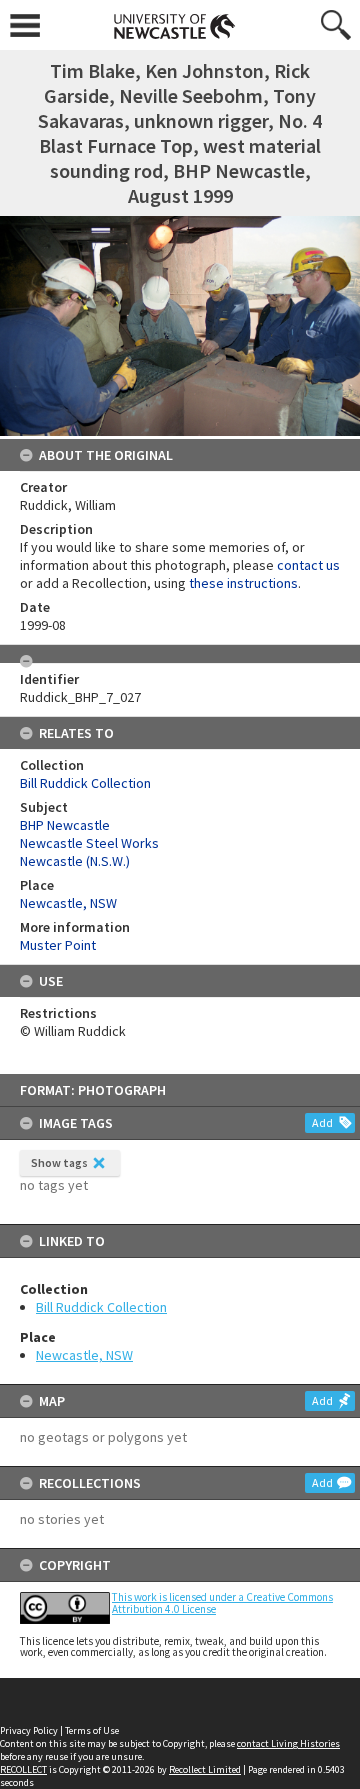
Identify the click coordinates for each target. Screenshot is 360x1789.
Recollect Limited (205, 1769)
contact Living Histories (288, 1743)
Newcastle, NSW (84, 1355)
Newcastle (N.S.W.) (75, 861)
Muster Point (58, 945)
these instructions (243, 583)
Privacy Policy (29, 1730)
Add (322, 1122)
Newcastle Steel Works (89, 843)
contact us (308, 565)
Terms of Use (92, 1730)
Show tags (59, 1162)
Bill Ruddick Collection (101, 1307)
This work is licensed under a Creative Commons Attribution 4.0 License (222, 1602)
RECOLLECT (23, 1769)
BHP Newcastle (65, 825)
